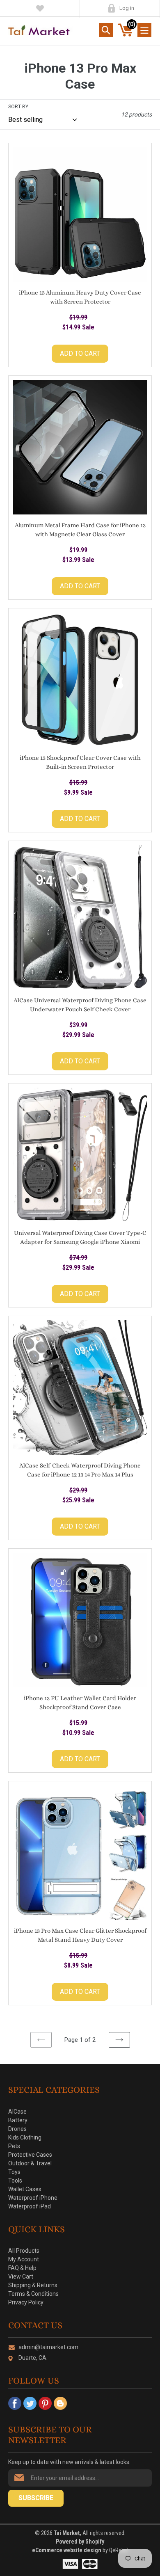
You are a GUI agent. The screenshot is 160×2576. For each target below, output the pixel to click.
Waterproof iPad (30, 2206)
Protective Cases (30, 2155)
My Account (111, 8)
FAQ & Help (22, 2268)
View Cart (21, 2277)
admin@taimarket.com (48, 2347)
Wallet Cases (25, 2189)
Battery (18, 2120)
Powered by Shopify (80, 2542)
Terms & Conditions (33, 2294)
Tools (15, 2181)
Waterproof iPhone (33, 2198)
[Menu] (144, 30)
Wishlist (40, 8)
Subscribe (36, 2498)
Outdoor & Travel (30, 2163)
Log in (127, 8)
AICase (17, 2112)
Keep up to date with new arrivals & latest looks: (69, 2462)
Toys (14, 2172)
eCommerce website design (67, 2550)
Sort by (18, 107)
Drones (17, 2129)
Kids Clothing (25, 2137)
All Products (24, 2251)
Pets (14, 2146)
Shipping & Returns (33, 2285)
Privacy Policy (26, 2302)
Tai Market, (67, 2533)
